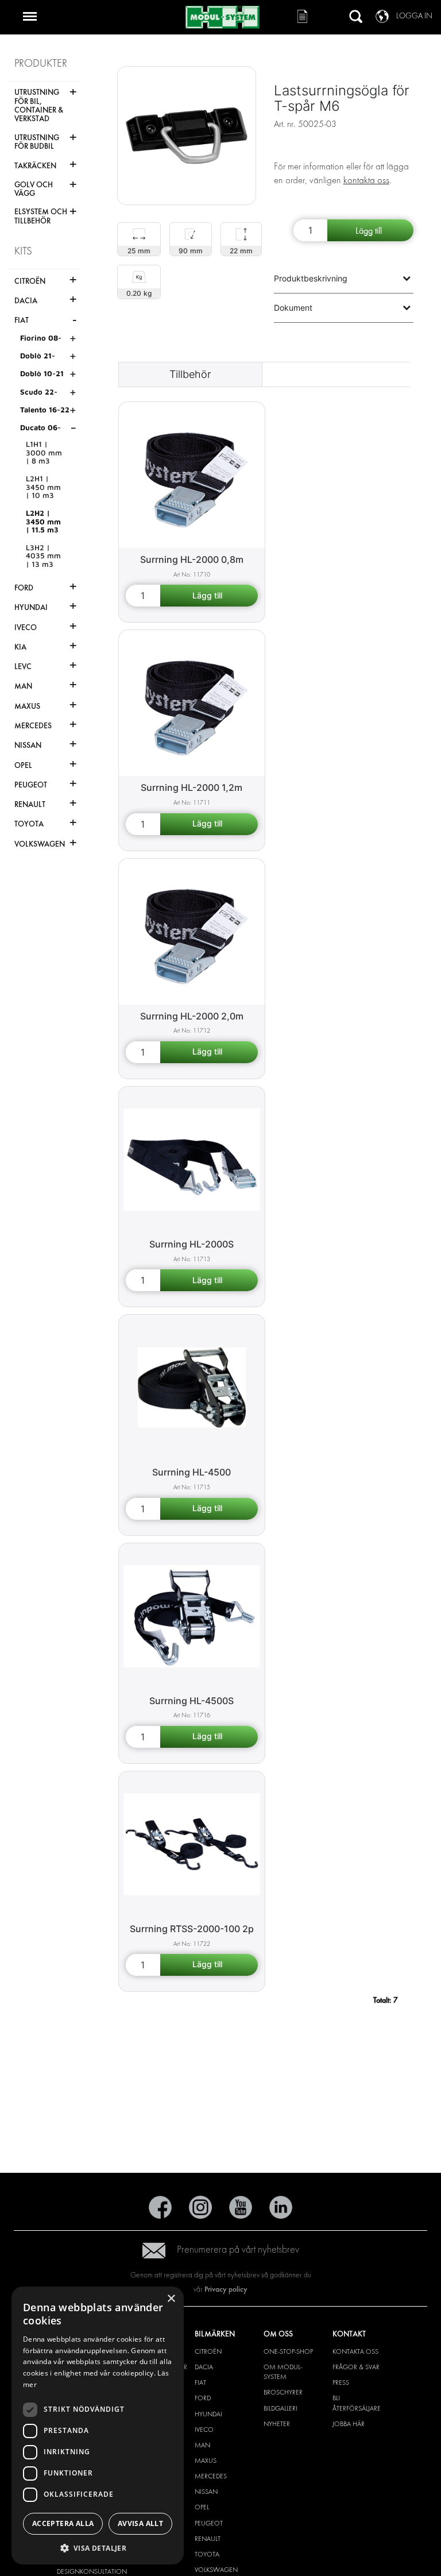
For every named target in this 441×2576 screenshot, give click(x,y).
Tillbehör (190, 374)
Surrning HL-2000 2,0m (192, 1016)
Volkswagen (216, 2570)
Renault (208, 2539)
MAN (202, 2445)
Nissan (206, 2492)
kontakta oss (366, 180)
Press (341, 2382)
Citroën (208, 2351)
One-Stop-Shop (288, 2351)
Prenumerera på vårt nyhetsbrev (238, 2249)
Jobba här (349, 2424)
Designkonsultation (92, 2571)
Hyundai (208, 2414)
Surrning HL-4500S (192, 1701)
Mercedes (211, 2476)
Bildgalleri (281, 2408)
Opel (202, 2507)
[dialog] (98, 2426)
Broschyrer (283, 2392)
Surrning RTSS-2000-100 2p (192, 1929)
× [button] (171, 2299)
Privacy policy (226, 2289)
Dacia (204, 2367)
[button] (98, 2548)
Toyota (207, 2554)
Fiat (200, 2382)
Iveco (204, 2430)
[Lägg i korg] (370, 230)
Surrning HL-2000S (192, 1244)
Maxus (206, 2461)
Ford (203, 2398)
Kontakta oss (355, 2351)
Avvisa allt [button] (140, 2523)
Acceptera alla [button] (63, 2523)
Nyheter (277, 2424)
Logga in (414, 16)
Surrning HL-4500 (192, 1472)
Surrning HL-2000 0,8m (192, 559)
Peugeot (209, 2523)
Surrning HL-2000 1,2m (192, 787)
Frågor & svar (356, 2367)
